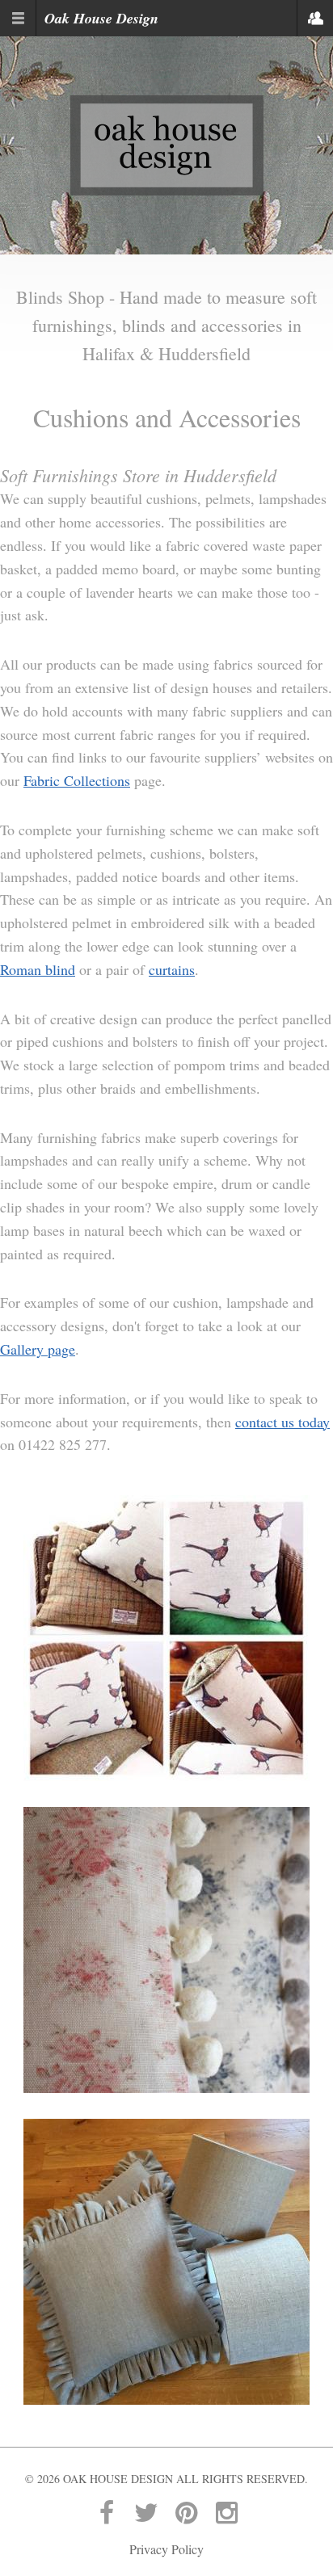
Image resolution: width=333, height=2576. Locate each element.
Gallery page (38, 1349)
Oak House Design (101, 18)
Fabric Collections (77, 780)
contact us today (282, 1422)
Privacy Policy (166, 2549)
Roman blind (38, 969)
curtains (172, 969)
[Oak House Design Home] (167, 143)
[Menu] (18, 18)
